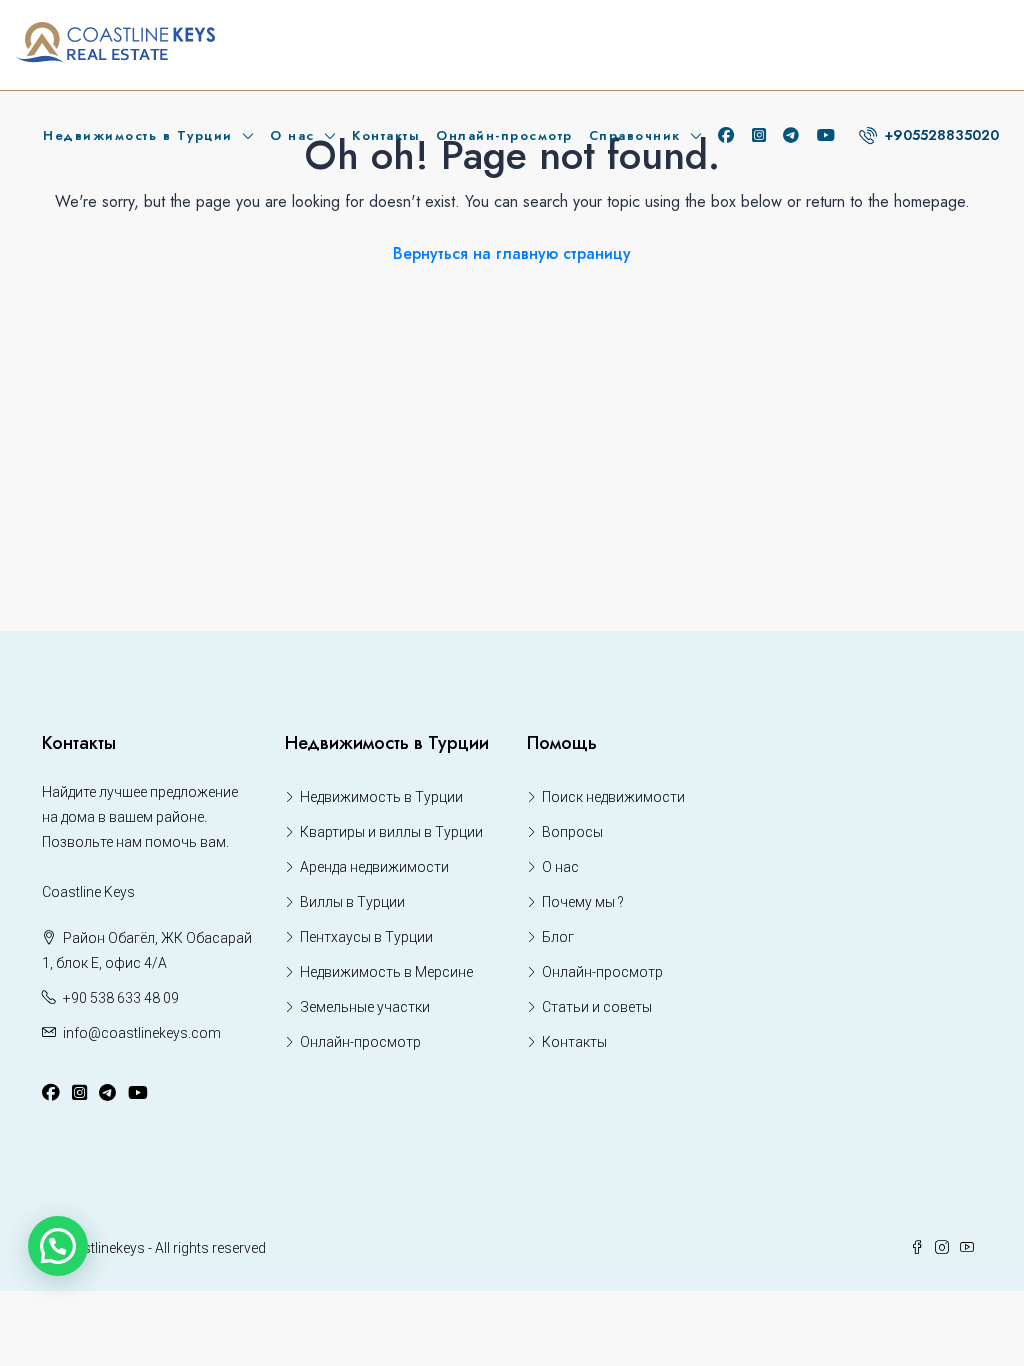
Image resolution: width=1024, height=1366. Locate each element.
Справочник (635, 135)
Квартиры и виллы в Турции (391, 832)
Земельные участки (365, 1007)
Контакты (386, 135)
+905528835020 (940, 135)
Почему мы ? (583, 902)
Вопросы (572, 832)
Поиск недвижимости (613, 797)
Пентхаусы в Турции (366, 937)
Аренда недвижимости (374, 867)
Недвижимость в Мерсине (386, 972)
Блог (558, 937)
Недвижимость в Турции (138, 135)
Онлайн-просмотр (504, 135)
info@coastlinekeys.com (142, 1033)
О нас (292, 135)
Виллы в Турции (352, 902)
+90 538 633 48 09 (121, 998)
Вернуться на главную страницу (512, 253)
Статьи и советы (597, 1007)
